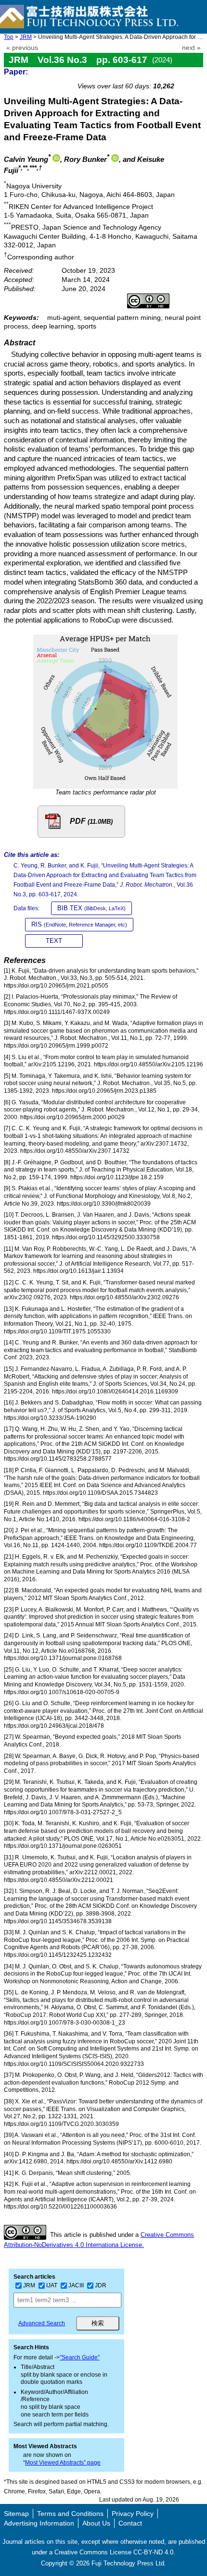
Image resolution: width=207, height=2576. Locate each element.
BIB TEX (91, 908)
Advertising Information (39, 2523)
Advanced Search (42, 2323)
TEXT (54, 941)
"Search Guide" (80, 2357)
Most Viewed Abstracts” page (63, 2463)
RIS (79, 924)
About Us (96, 2523)
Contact (130, 2523)
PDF (91, 821)
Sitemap (16, 2514)
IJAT (52, 2285)
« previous (22, 48)
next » (191, 48)
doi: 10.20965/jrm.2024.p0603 (152, 75)
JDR (101, 2285)
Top (9, 37)
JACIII (76, 2285)
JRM (26, 37)
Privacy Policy (133, 2514)
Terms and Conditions (70, 2514)
